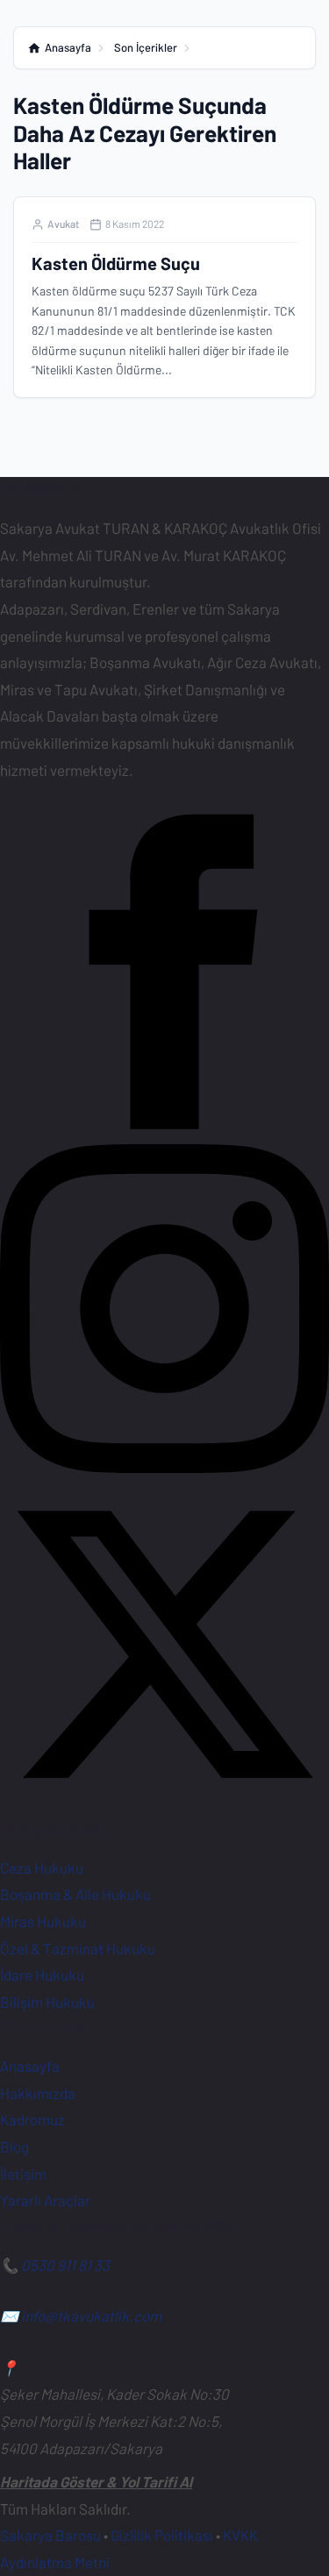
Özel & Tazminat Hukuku (78, 1948)
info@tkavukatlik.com (91, 2316)
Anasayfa (30, 2066)
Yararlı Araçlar (45, 2200)
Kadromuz (32, 2119)
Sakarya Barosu (50, 2535)
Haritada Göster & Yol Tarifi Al (96, 2481)
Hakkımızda (38, 2093)
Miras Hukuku (43, 1921)
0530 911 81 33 (65, 2265)
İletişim (23, 2174)
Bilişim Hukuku (47, 2002)
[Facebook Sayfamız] (164, 1130)
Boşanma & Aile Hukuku (75, 1894)
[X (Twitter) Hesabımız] (164, 1803)
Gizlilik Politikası (162, 2535)
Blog (14, 2146)
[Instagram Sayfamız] (164, 1467)
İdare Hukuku (42, 1975)
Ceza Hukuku (42, 1868)
